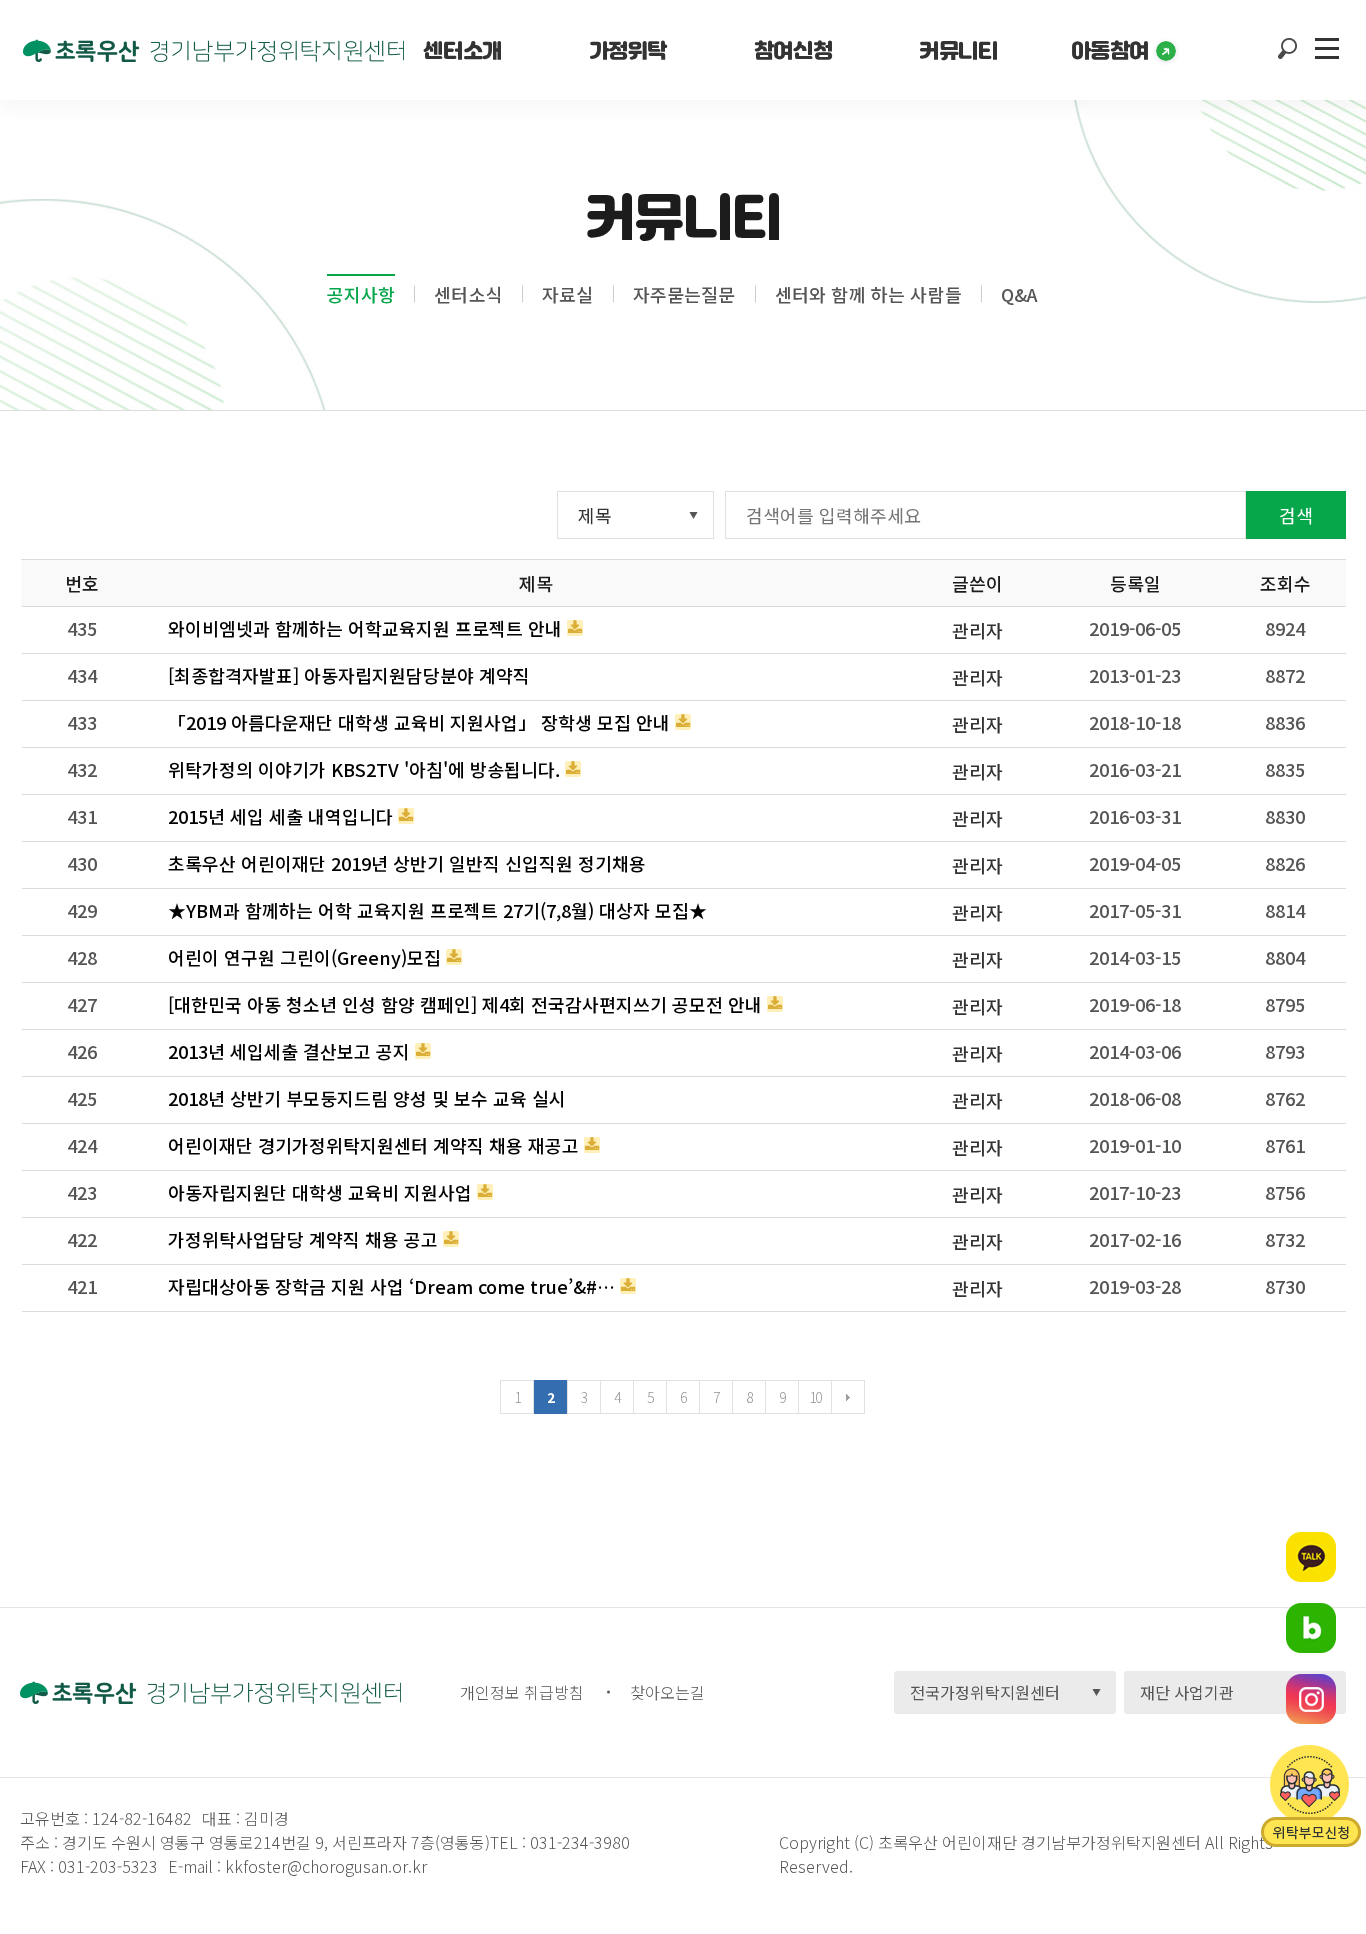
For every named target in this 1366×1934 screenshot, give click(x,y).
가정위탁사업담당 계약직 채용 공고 (303, 1239)
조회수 (1285, 583)
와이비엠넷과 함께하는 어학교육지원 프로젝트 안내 (365, 628)
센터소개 (462, 50)
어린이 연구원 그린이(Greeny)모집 (304, 957)
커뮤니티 (958, 50)
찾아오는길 (667, 1692)
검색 (1296, 515)
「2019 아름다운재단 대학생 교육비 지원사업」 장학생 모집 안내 (419, 722)
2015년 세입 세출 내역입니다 (280, 816)
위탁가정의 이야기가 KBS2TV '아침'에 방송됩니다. (364, 769)
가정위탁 (628, 50)
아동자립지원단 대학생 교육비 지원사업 (320, 1192)
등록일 (1135, 583)
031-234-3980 (578, 1842)
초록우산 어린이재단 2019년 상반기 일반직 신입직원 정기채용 (407, 863)
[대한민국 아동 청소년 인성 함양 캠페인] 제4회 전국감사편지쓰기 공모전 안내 (465, 1004)
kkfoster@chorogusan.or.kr (326, 1866)
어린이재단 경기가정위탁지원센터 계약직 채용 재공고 (373, 1145)
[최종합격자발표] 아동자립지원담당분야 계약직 (349, 675)
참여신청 (793, 50)
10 (815, 1397)
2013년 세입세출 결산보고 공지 (289, 1051)
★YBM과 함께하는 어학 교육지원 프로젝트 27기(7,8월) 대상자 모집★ (437, 910)
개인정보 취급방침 (522, 1692)
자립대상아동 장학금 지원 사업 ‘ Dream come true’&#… (391, 1286)
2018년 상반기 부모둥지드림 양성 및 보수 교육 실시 (367, 1098)
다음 (848, 1397)
